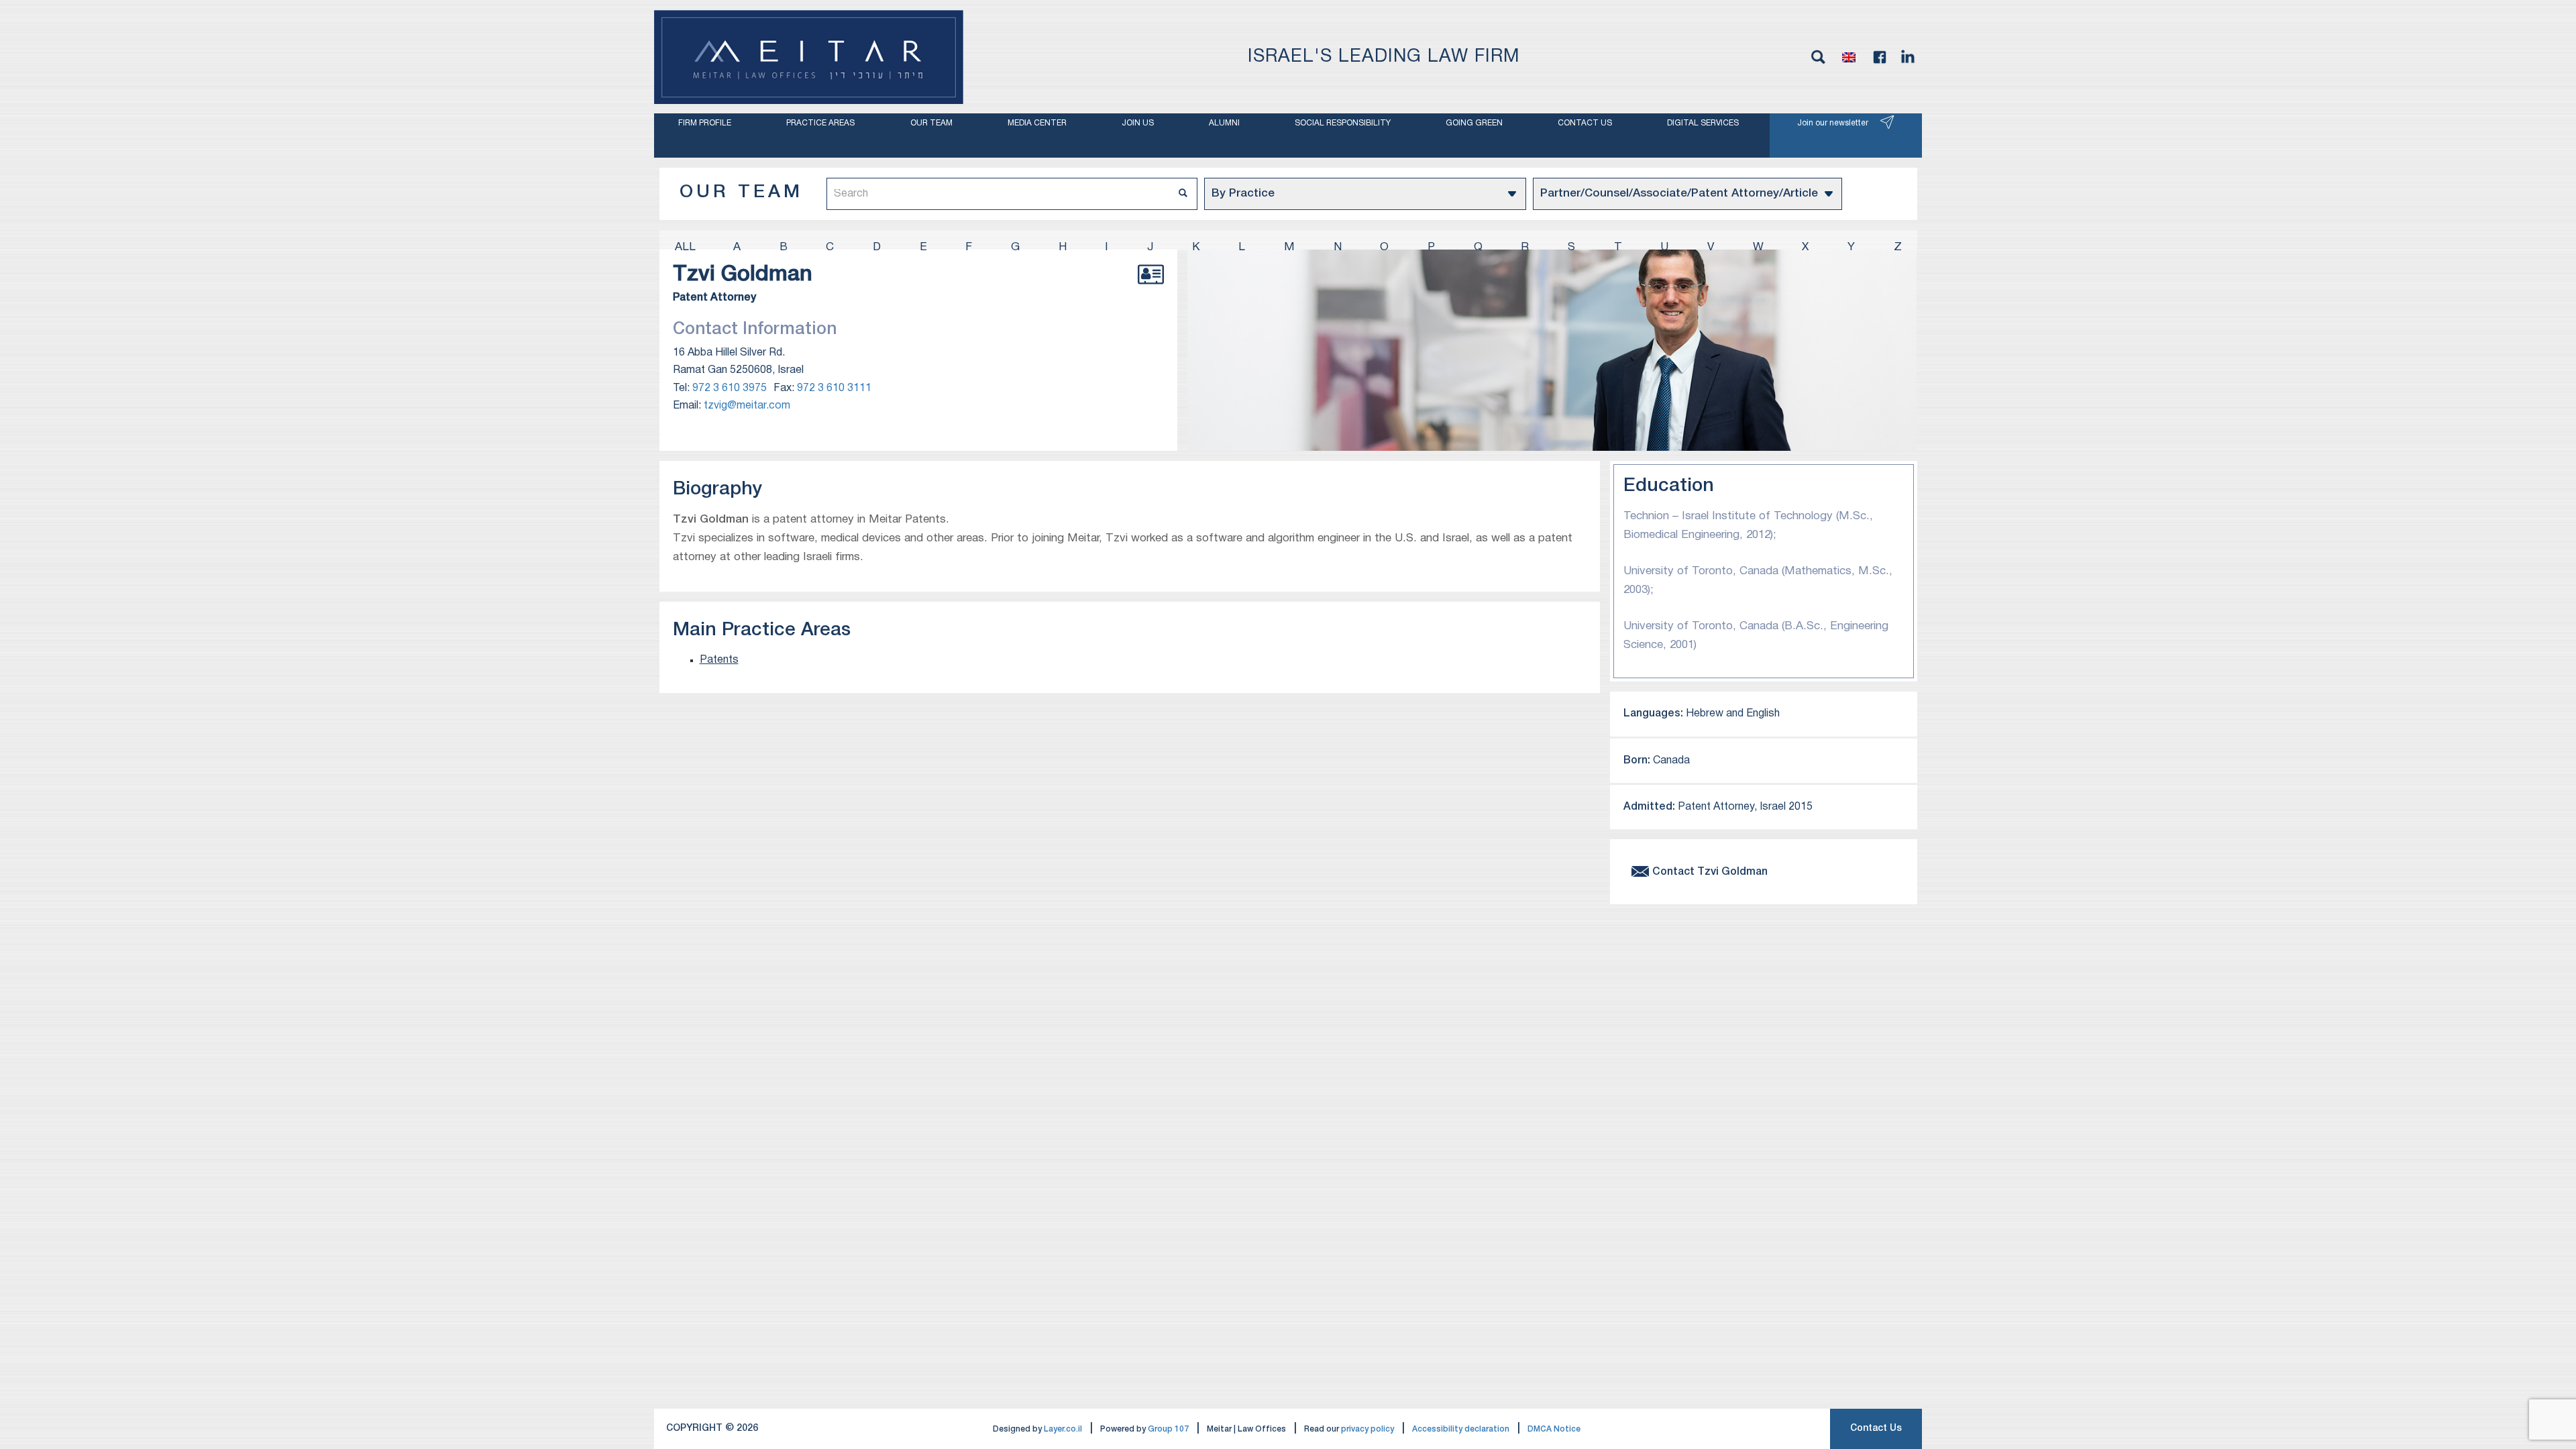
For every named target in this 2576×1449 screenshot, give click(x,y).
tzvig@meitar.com (747, 406)
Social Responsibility (1343, 123)
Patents (719, 660)
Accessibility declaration (1461, 1429)
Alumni (1224, 123)
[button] (1849, 57)
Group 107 (1168, 1429)
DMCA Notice (1554, 1429)
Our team (931, 123)
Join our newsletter (1833, 123)
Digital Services (1703, 123)
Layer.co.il (1063, 1429)
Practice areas (820, 123)
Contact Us (1876, 1429)
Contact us (1585, 123)
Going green (1474, 123)
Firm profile (705, 123)
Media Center (1037, 123)
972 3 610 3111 (834, 388)
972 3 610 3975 (730, 388)
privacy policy (1367, 1429)
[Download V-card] (1151, 289)
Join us (1138, 123)
